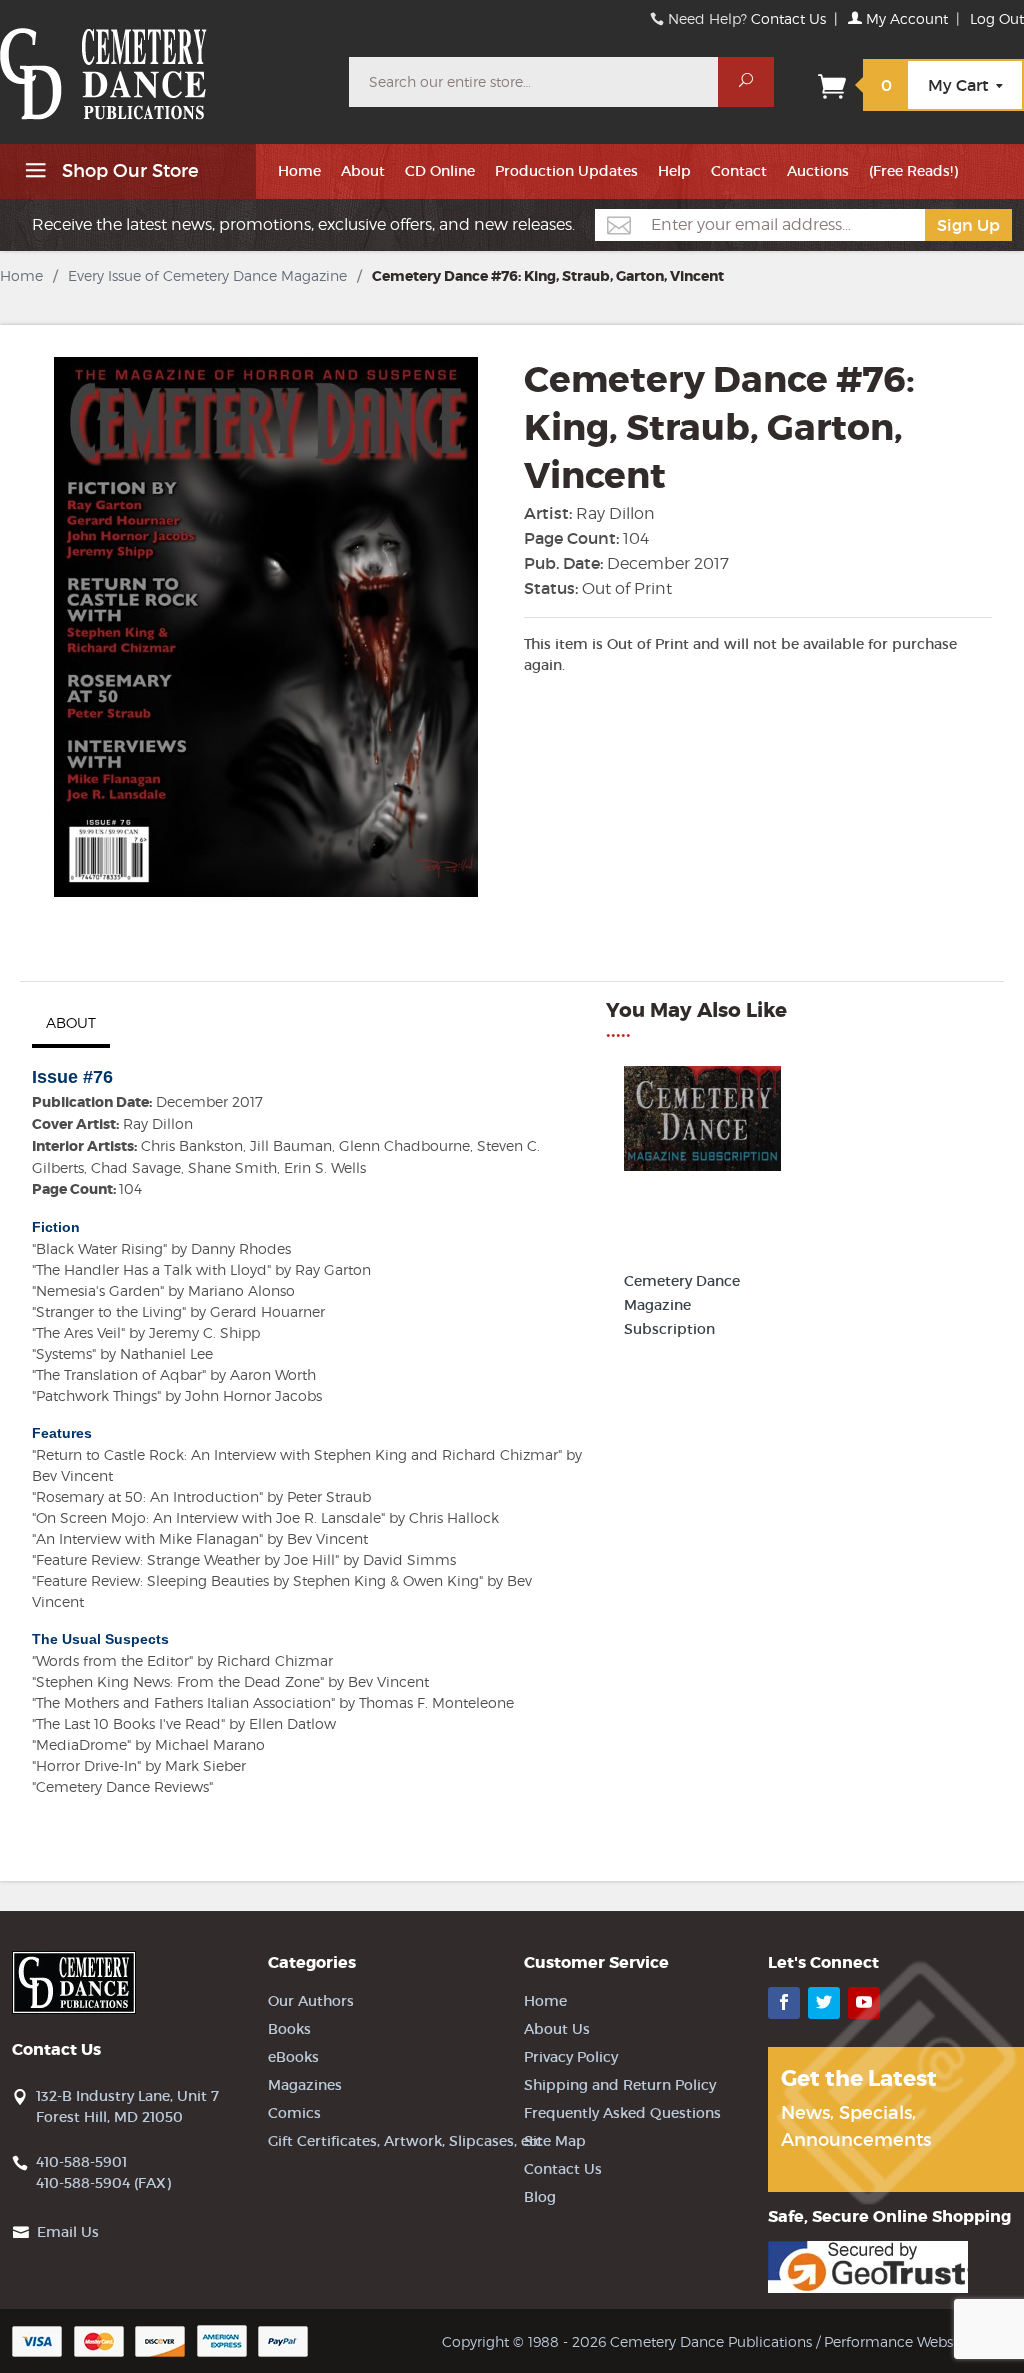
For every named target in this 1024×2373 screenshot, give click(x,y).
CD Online (440, 171)
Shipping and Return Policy (620, 2085)
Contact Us (788, 18)
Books (289, 2029)
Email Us (68, 2232)
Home (299, 171)
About (363, 171)
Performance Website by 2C (918, 2341)
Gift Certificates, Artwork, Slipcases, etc (405, 2141)
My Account (905, 18)
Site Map (555, 2141)
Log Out (997, 18)
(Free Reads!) (913, 171)
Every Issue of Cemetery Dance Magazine (207, 275)
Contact (739, 171)
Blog (540, 2197)
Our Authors (311, 2001)
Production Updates (566, 171)
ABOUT (71, 1022)
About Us (557, 2029)
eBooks (293, 2057)
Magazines (305, 2085)
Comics (294, 2113)
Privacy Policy (571, 2057)
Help (674, 171)
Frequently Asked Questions (622, 2113)
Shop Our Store (128, 171)
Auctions (818, 171)
